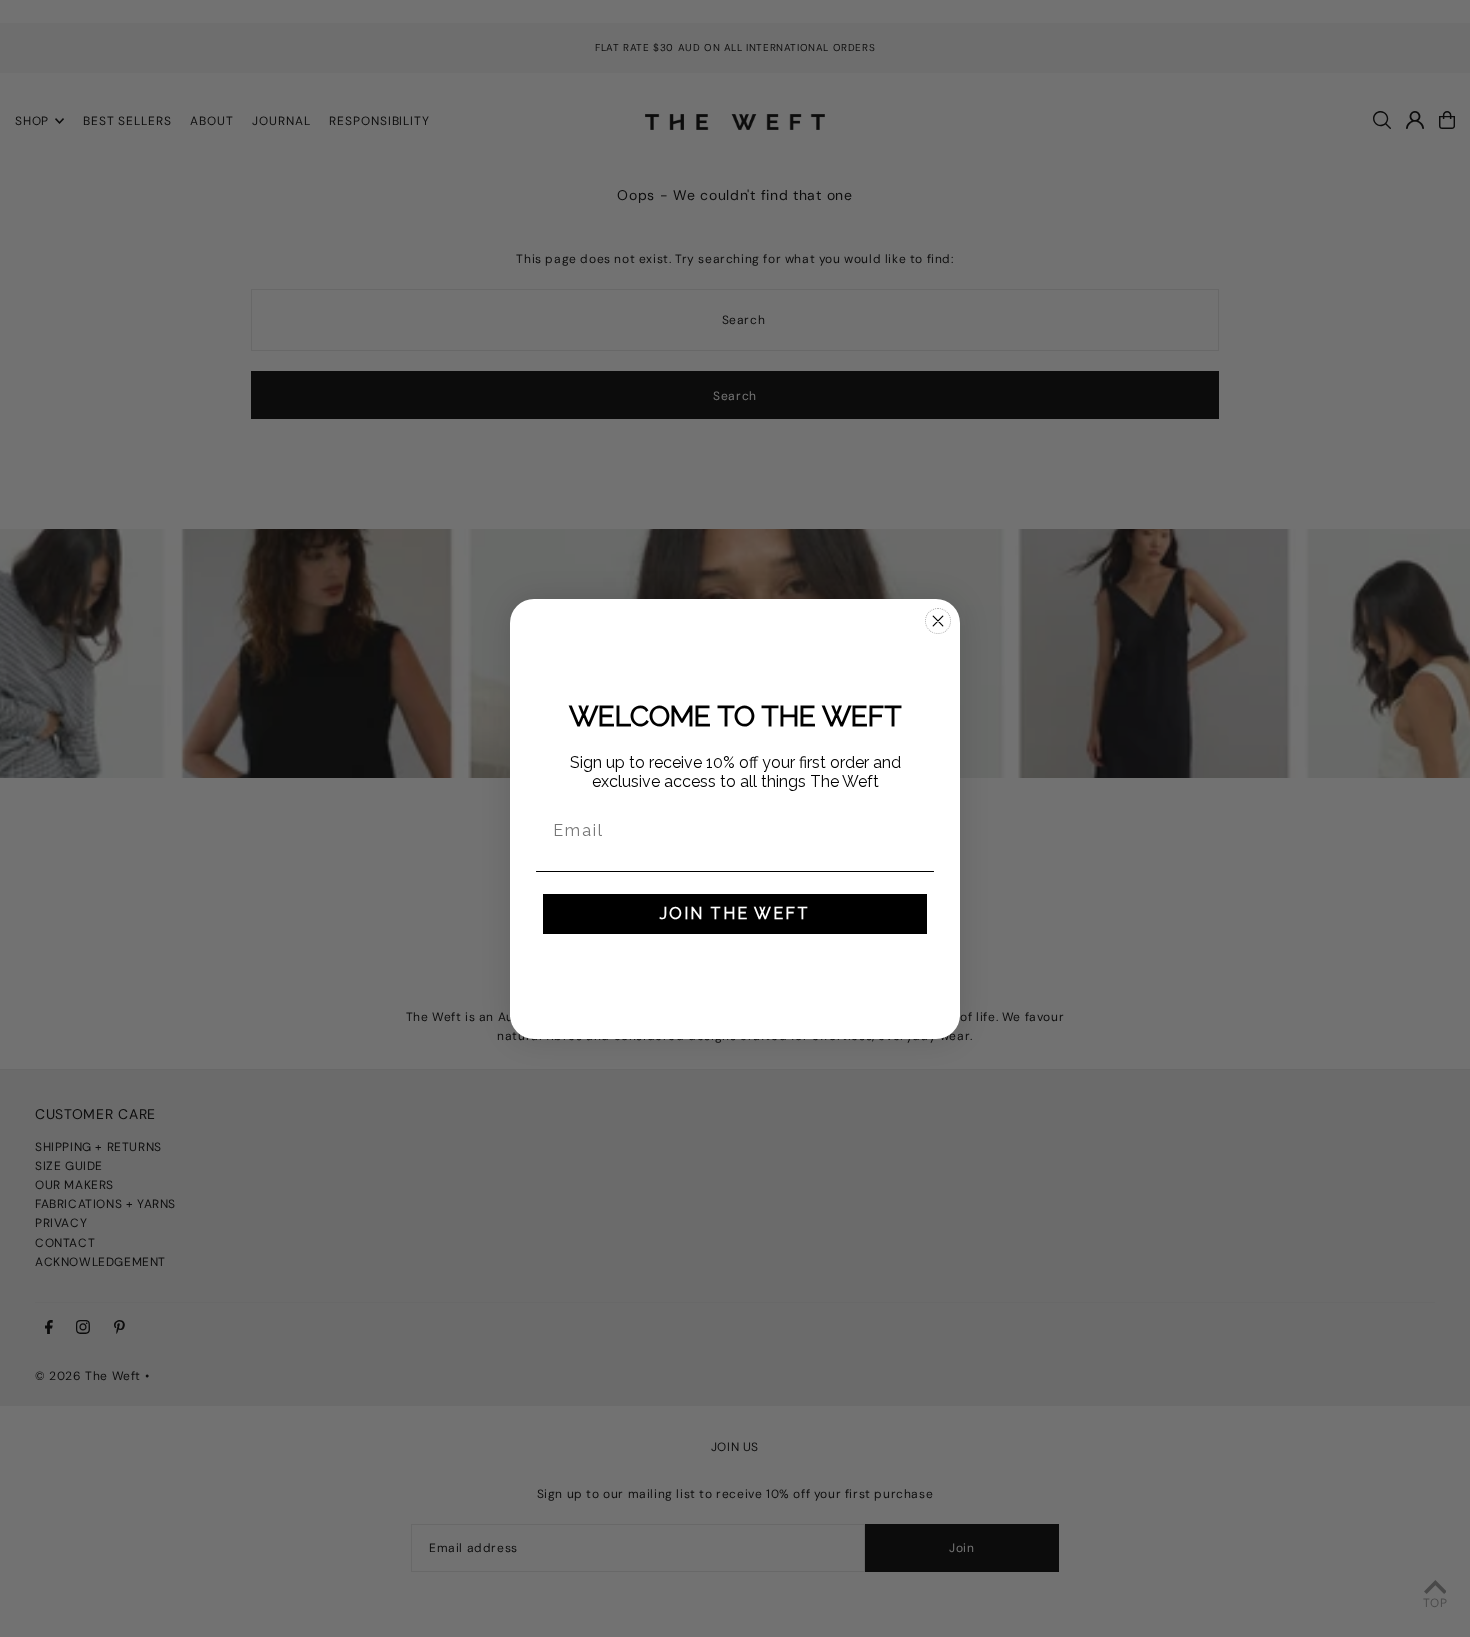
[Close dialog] (938, 621)
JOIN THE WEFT (735, 913)
